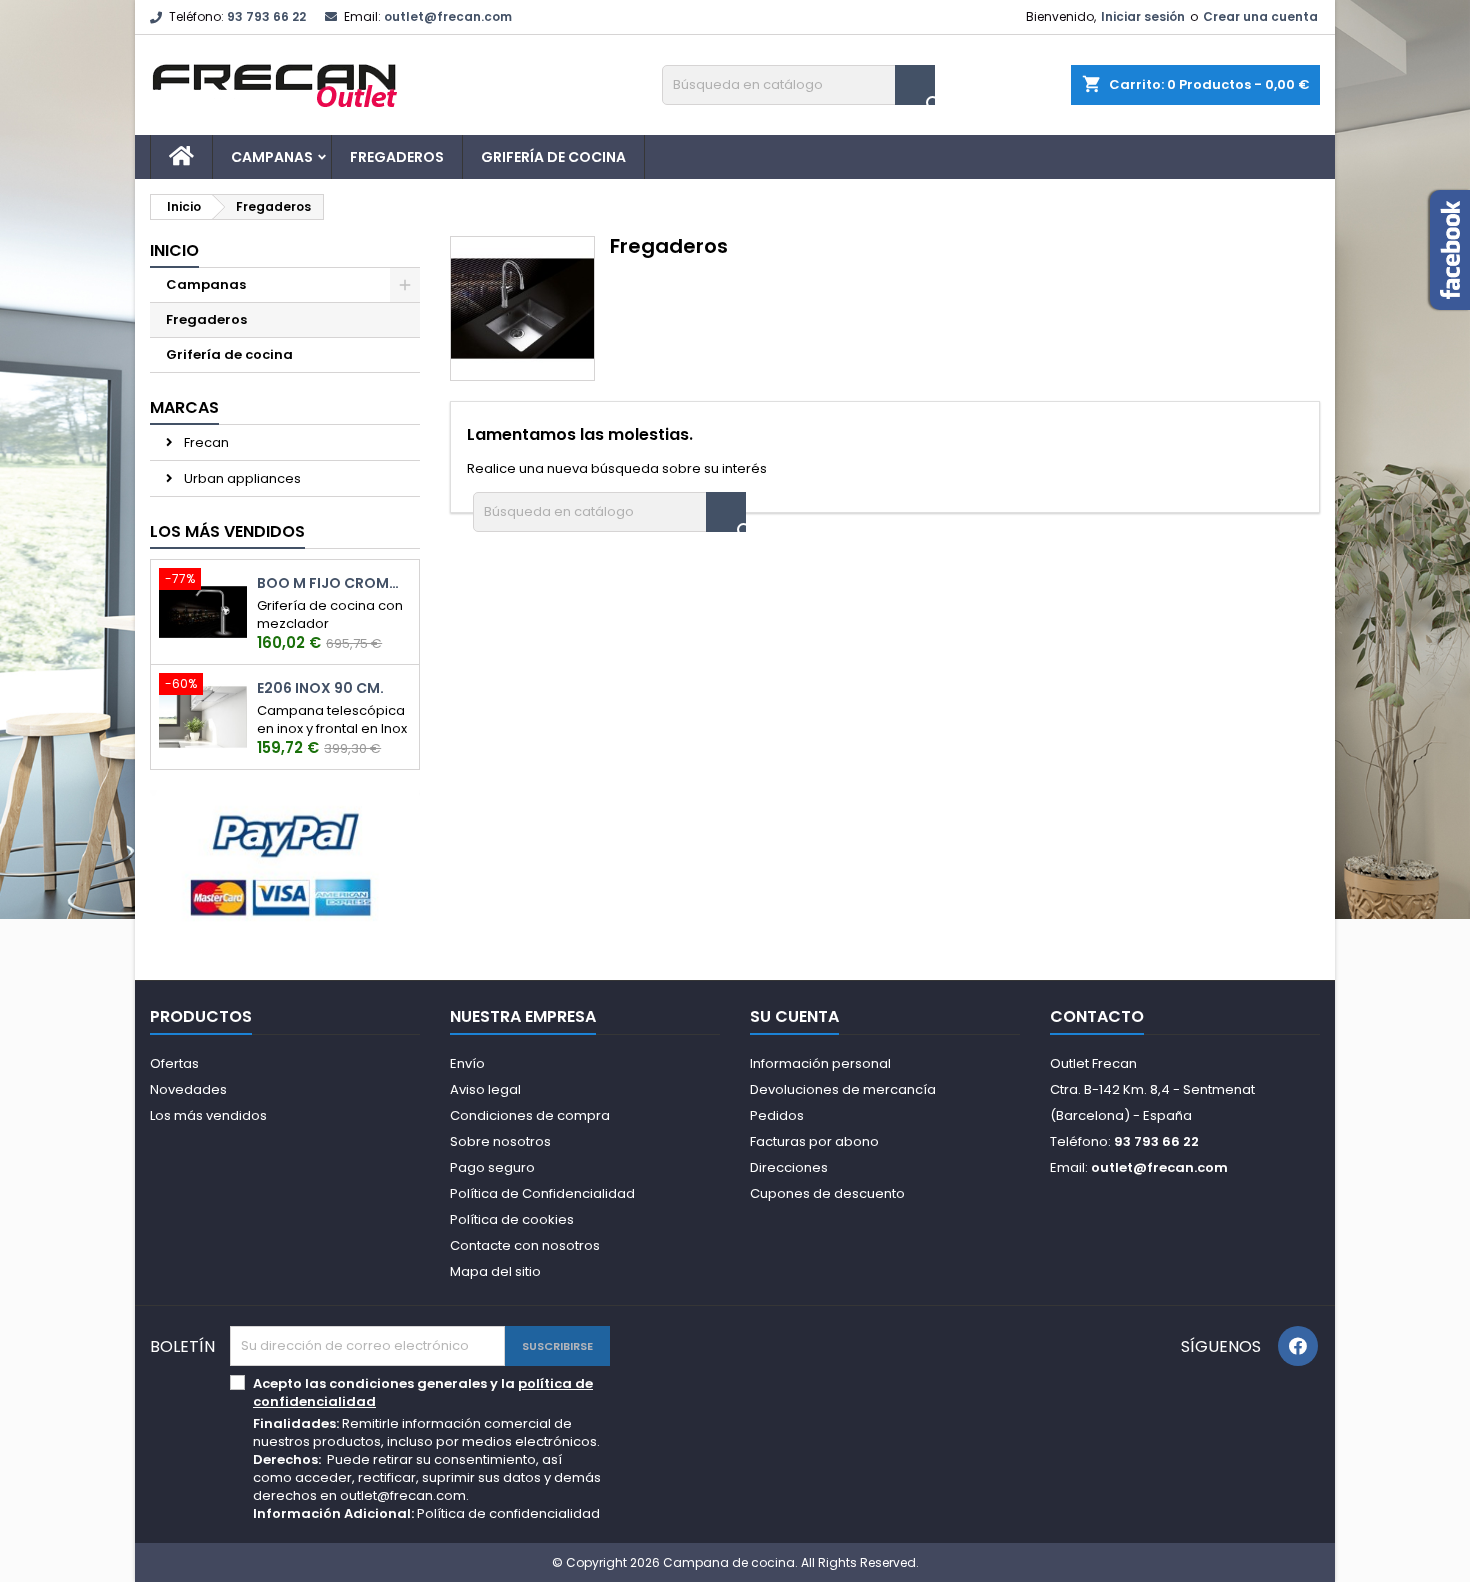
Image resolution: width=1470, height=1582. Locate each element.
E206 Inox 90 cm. (320, 688)
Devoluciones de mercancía (843, 1089)
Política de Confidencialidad (542, 1193)
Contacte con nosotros (525, 1245)
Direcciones (789, 1167)
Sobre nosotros (500, 1141)
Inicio (174, 250)
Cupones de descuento (827, 1193)
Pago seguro (492, 1167)
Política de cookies (512, 1219)
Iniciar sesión (1143, 16)
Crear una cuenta (1260, 16)
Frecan (205, 442)
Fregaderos (397, 157)
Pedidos (777, 1115)
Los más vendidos (227, 531)
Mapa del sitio (495, 1271)
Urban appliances (241, 478)
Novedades (188, 1089)
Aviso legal (485, 1089)
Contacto (1097, 1016)
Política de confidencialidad (508, 1513)
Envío (467, 1063)
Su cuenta (794, 1016)
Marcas (184, 407)
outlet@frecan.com (448, 16)
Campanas (272, 157)
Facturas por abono (814, 1141)
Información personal (820, 1063)
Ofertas (174, 1063)
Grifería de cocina (553, 157)
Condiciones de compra (530, 1115)
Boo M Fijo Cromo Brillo (334, 583)
